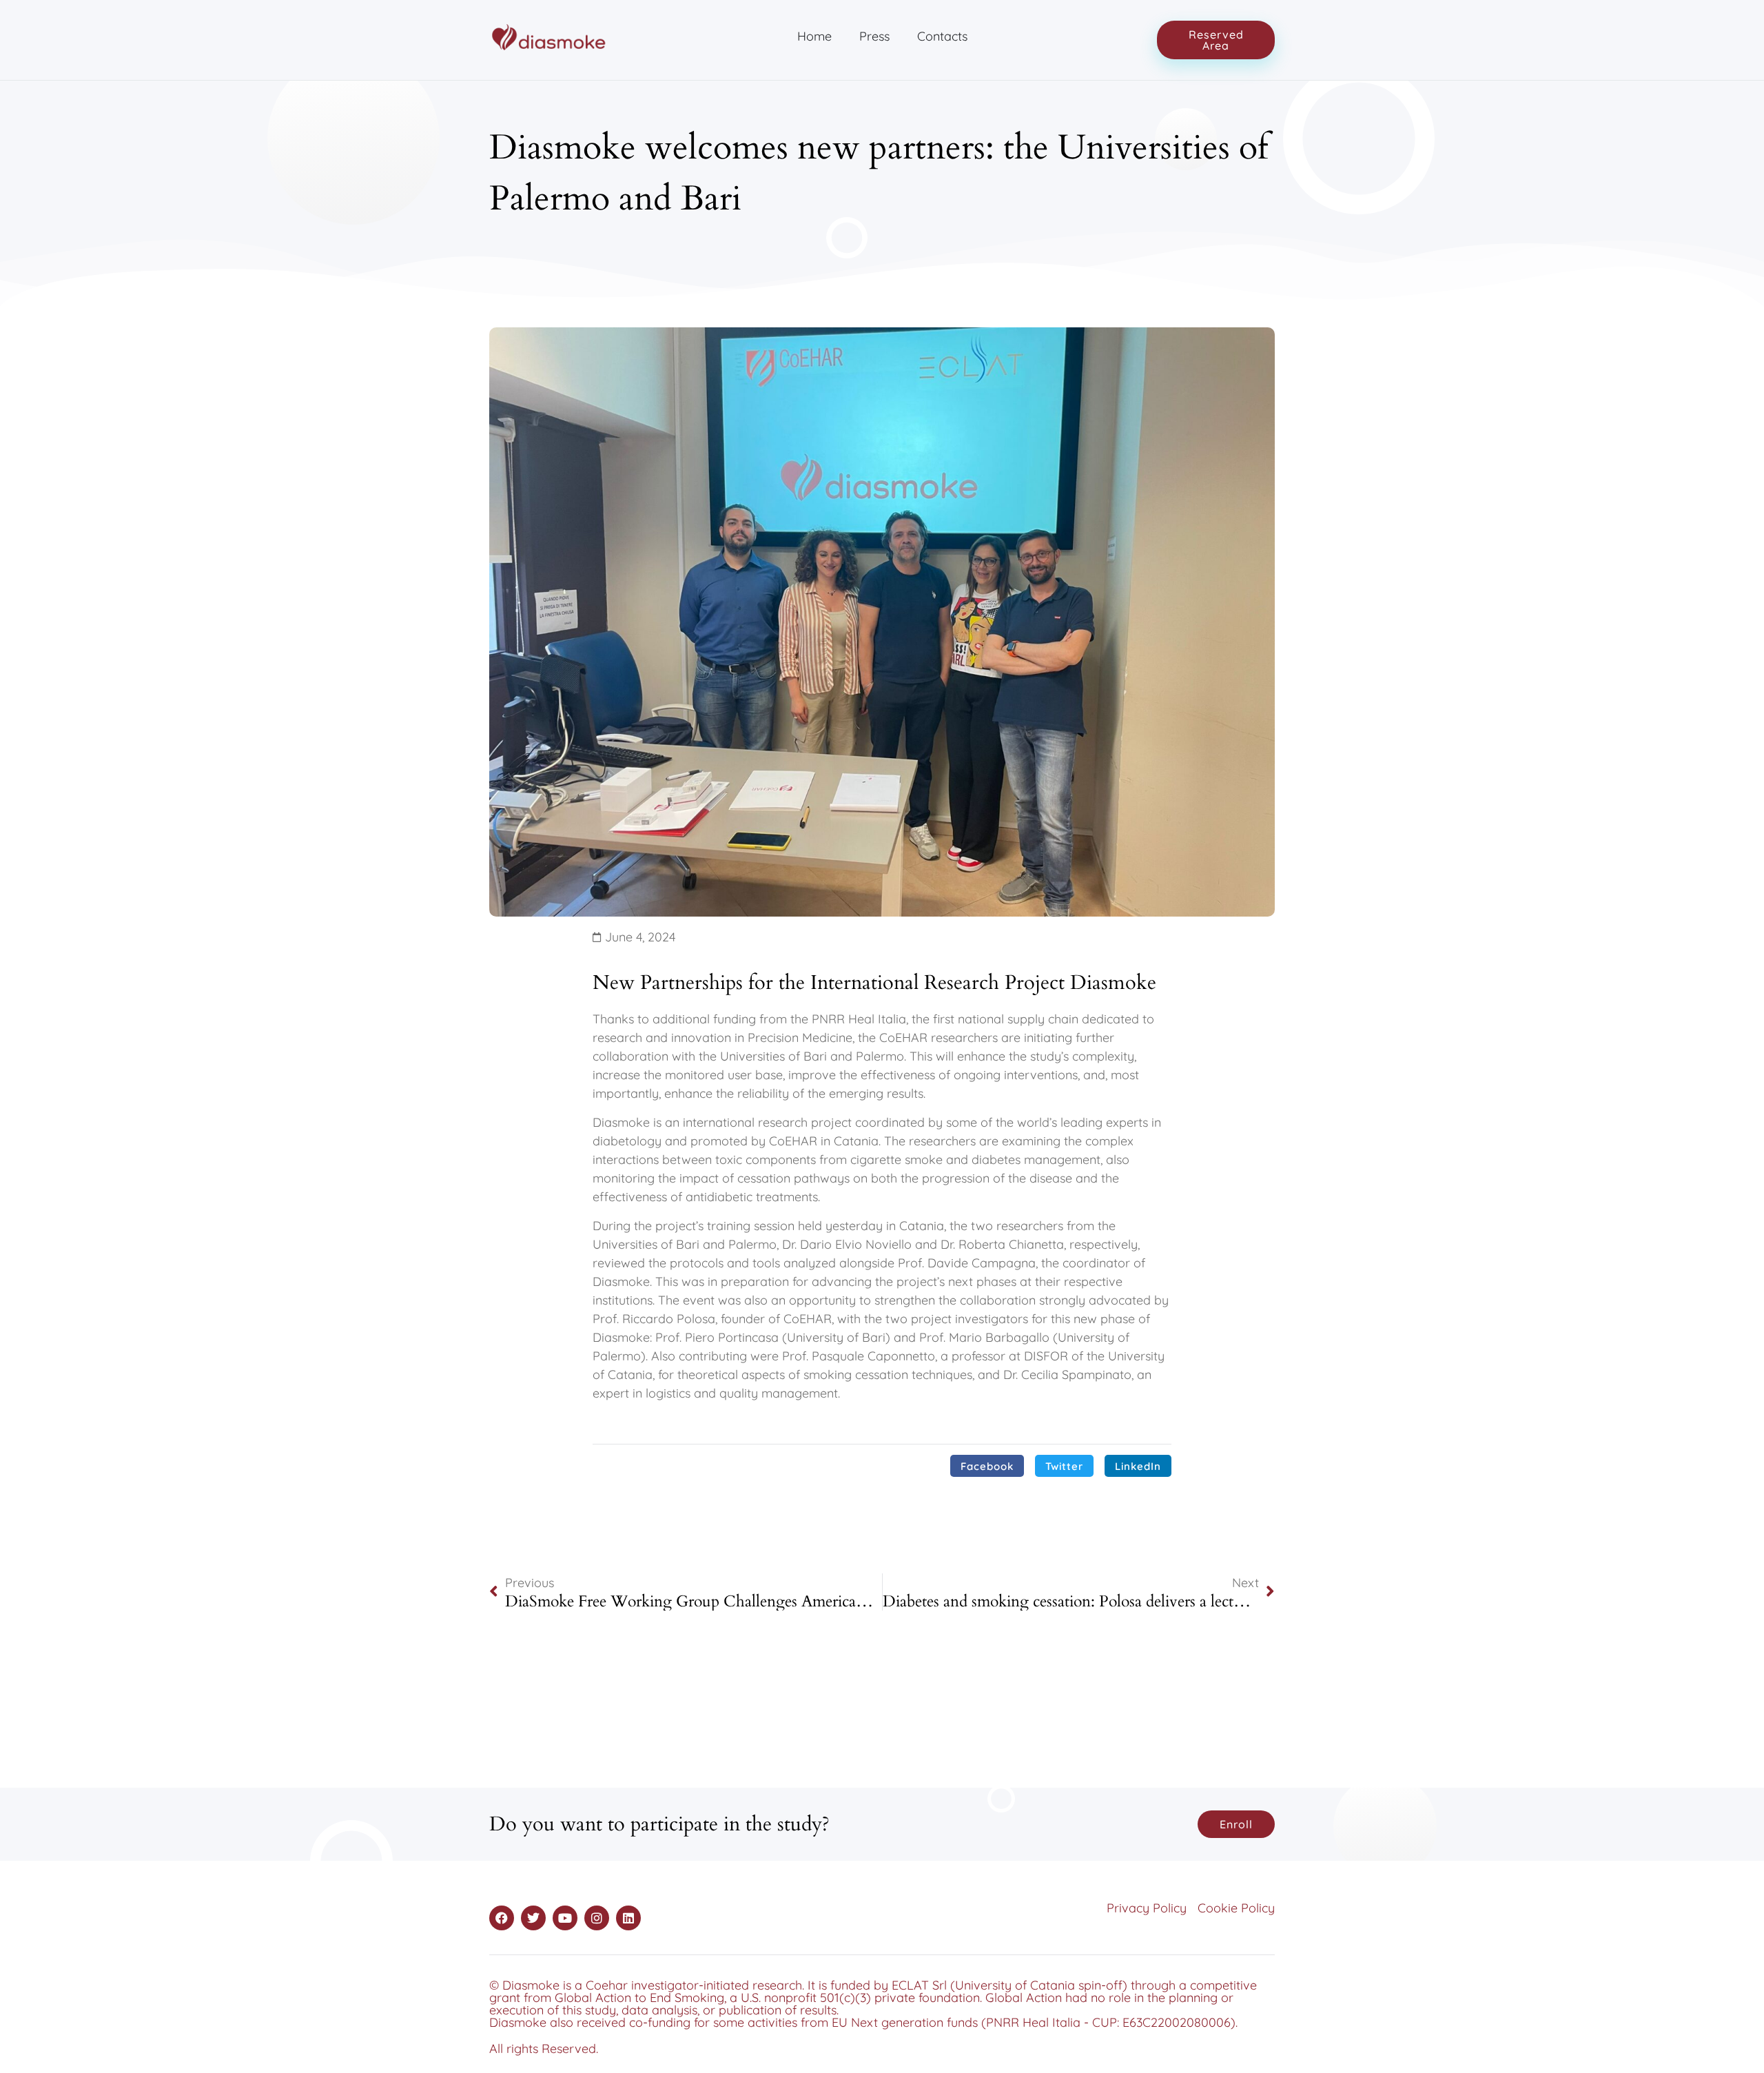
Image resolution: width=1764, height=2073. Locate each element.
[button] (987, 1466)
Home (814, 36)
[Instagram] (597, 1918)
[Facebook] (502, 1918)
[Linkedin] (628, 1918)
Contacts (942, 36)
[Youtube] (565, 1918)
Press (874, 36)
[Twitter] (533, 1918)
